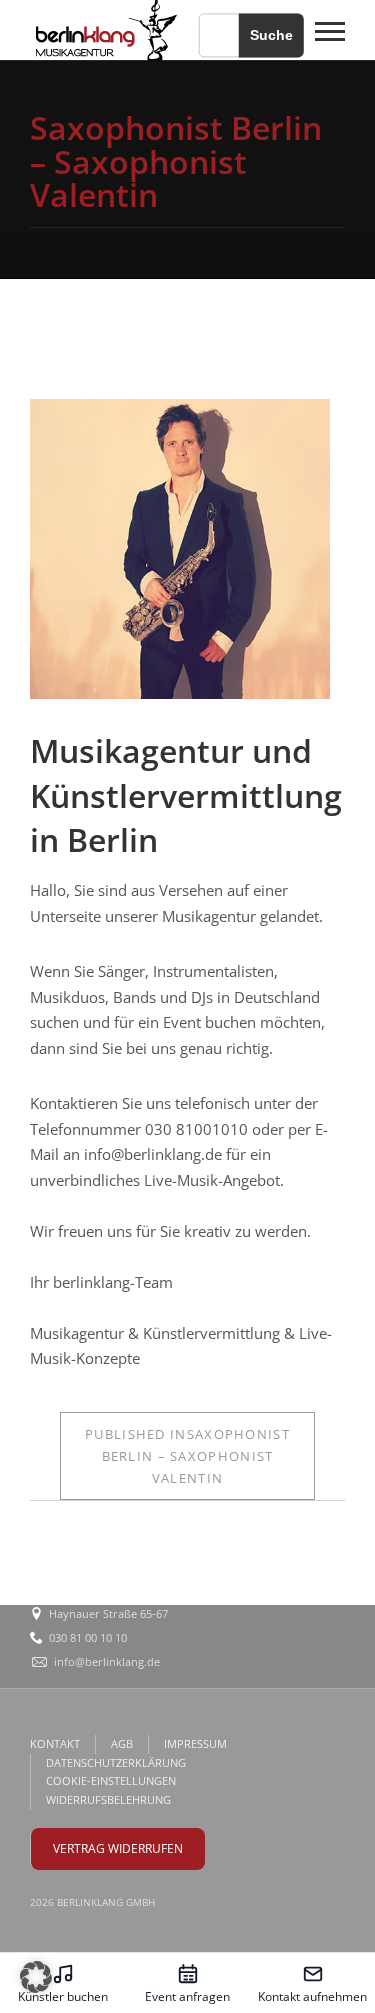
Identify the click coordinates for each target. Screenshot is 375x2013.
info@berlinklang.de (107, 1661)
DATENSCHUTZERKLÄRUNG (116, 1762)
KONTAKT (55, 1743)
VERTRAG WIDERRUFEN (118, 1848)
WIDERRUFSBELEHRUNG (108, 1799)
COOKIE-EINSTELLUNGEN (111, 1780)
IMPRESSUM (195, 1743)
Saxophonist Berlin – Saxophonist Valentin (187, 1456)
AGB (122, 1743)
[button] (36, 1977)
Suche (271, 35)
